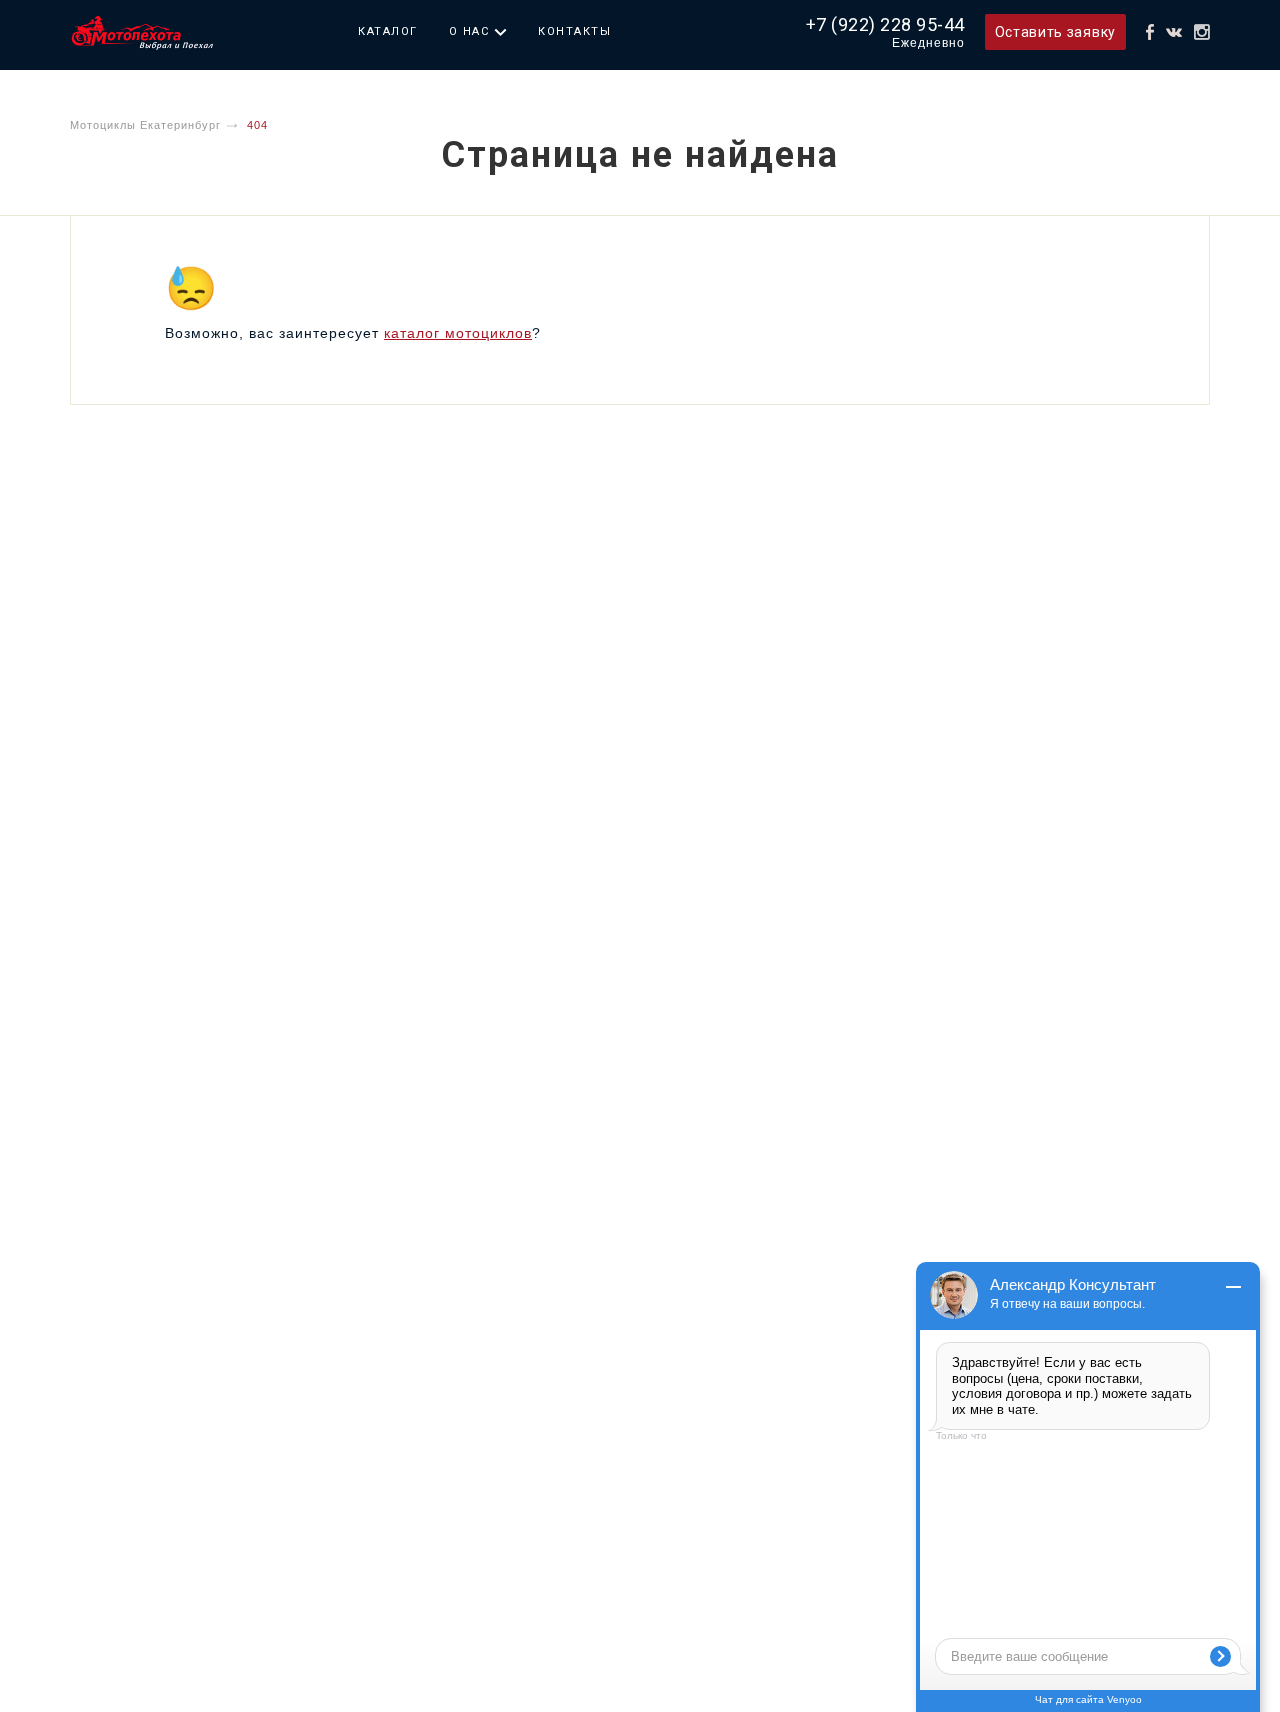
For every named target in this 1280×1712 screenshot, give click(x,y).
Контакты (574, 31)
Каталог (388, 31)
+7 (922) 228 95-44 (885, 24)
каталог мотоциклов (458, 333)
